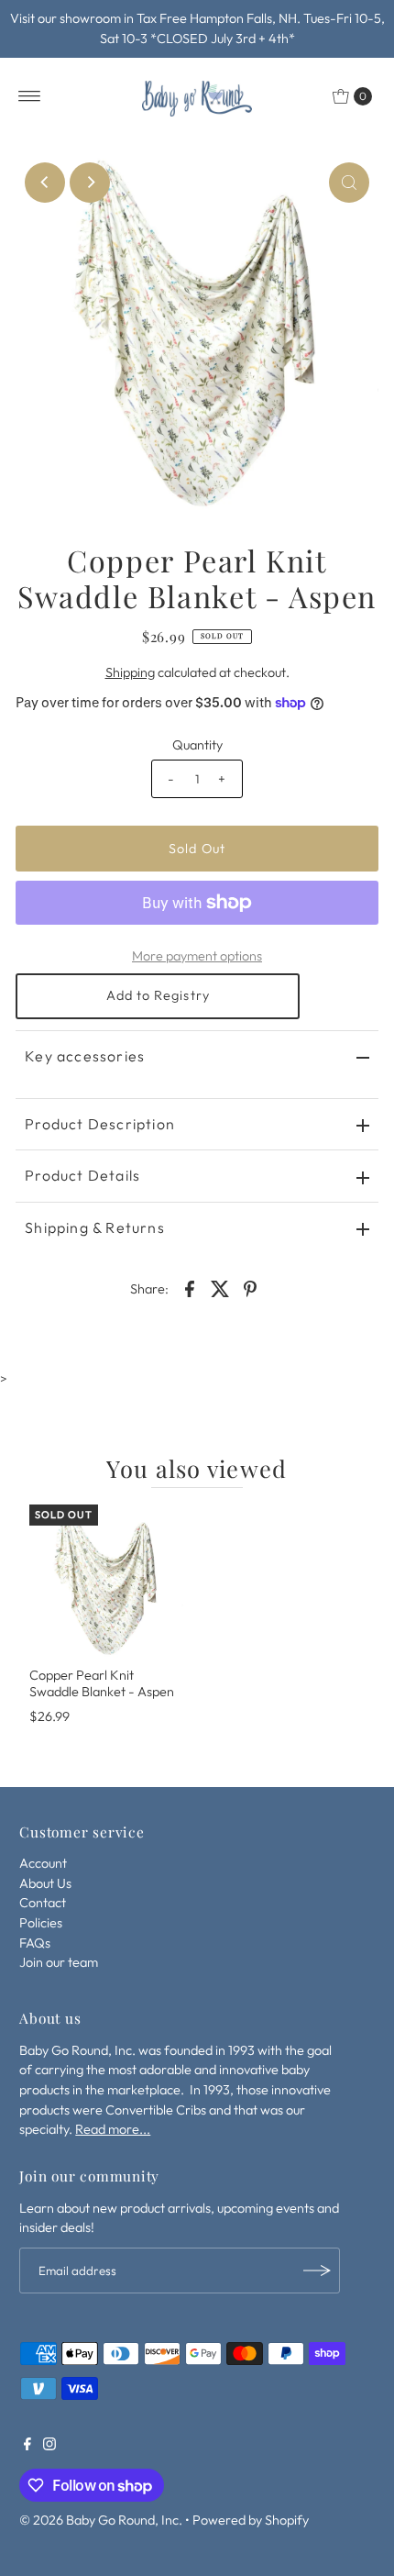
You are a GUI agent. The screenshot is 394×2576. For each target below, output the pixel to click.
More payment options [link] (197, 956)
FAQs (35, 1943)
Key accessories (85, 1056)
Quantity (197, 745)
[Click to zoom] (349, 183)
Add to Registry (158, 995)
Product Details (82, 1175)
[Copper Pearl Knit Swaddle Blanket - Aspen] (106, 1582)
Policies (41, 1923)
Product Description (100, 1124)
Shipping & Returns (95, 1227)
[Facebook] (27, 2446)
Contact (43, 1903)
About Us (45, 1883)
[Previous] (45, 183)
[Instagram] (49, 2446)
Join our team (59, 1962)
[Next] (90, 183)
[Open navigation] (30, 96)
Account (43, 1863)
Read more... (113, 2129)
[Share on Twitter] (220, 1287)
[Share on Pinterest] (250, 1287)
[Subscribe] (317, 2271)
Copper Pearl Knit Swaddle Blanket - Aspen (102, 1683)
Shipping (130, 672)
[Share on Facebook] (190, 1287)
